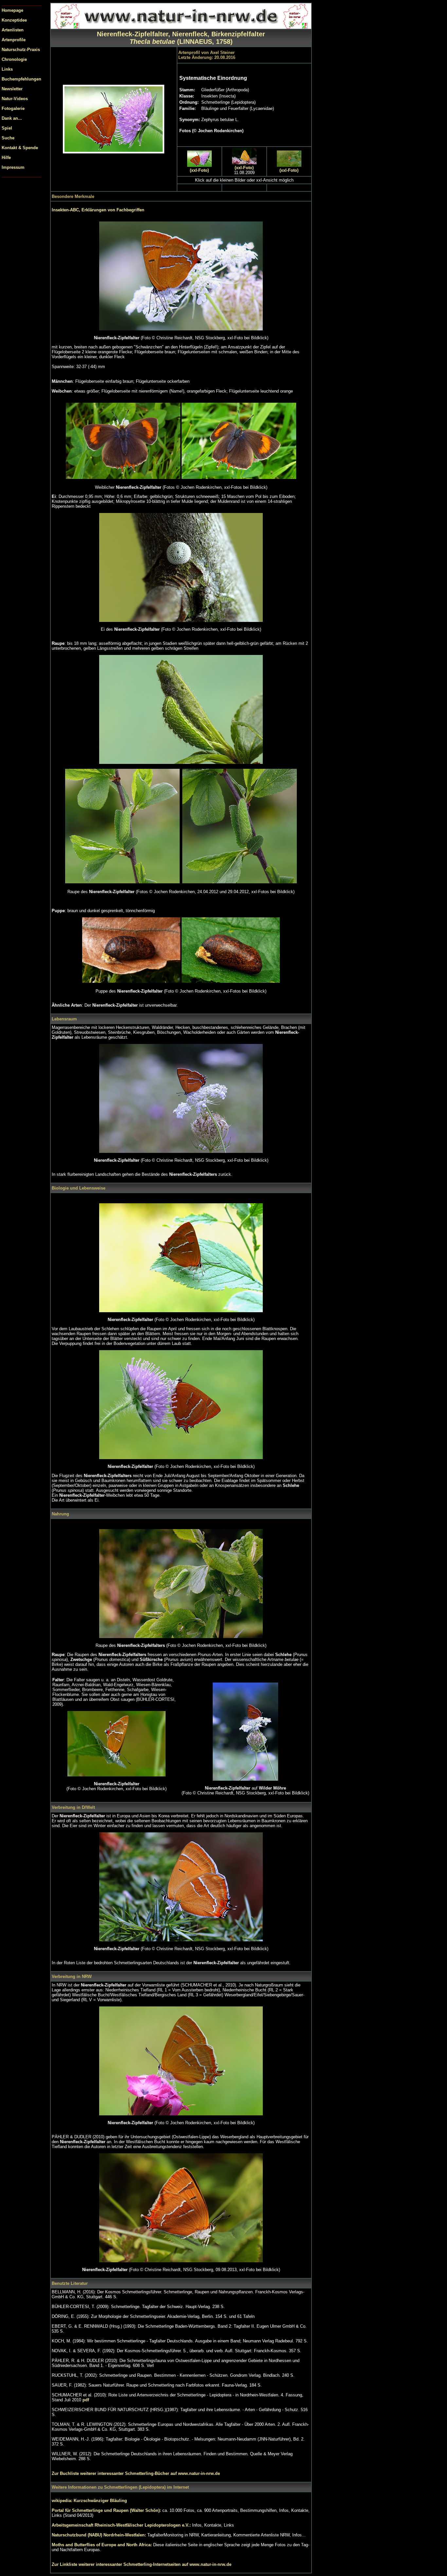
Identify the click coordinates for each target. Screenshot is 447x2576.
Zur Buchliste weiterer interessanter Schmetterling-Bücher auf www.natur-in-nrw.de (136, 2473)
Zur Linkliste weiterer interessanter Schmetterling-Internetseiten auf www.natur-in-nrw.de (142, 2564)
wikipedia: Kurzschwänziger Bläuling (89, 2501)
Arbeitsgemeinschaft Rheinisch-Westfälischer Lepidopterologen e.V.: (122, 2525)
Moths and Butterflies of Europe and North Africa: (102, 2545)
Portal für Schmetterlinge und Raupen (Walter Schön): (107, 2510)
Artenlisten (13, 30)
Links (7, 69)
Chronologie (14, 59)
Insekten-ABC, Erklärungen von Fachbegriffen (98, 210)
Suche (8, 138)
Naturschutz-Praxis (21, 50)
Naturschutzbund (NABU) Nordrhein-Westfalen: (99, 2535)
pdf (86, 2400)
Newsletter (12, 89)
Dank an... (12, 118)
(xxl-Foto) (199, 170)
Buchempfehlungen (21, 79)
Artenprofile (14, 40)
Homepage (12, 10)
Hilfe (6, 158)
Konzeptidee (14, 20)
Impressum (13, 167)
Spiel (7, 128)
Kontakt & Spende (20, 148)
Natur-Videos (15, 99)
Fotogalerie (13, 108)
